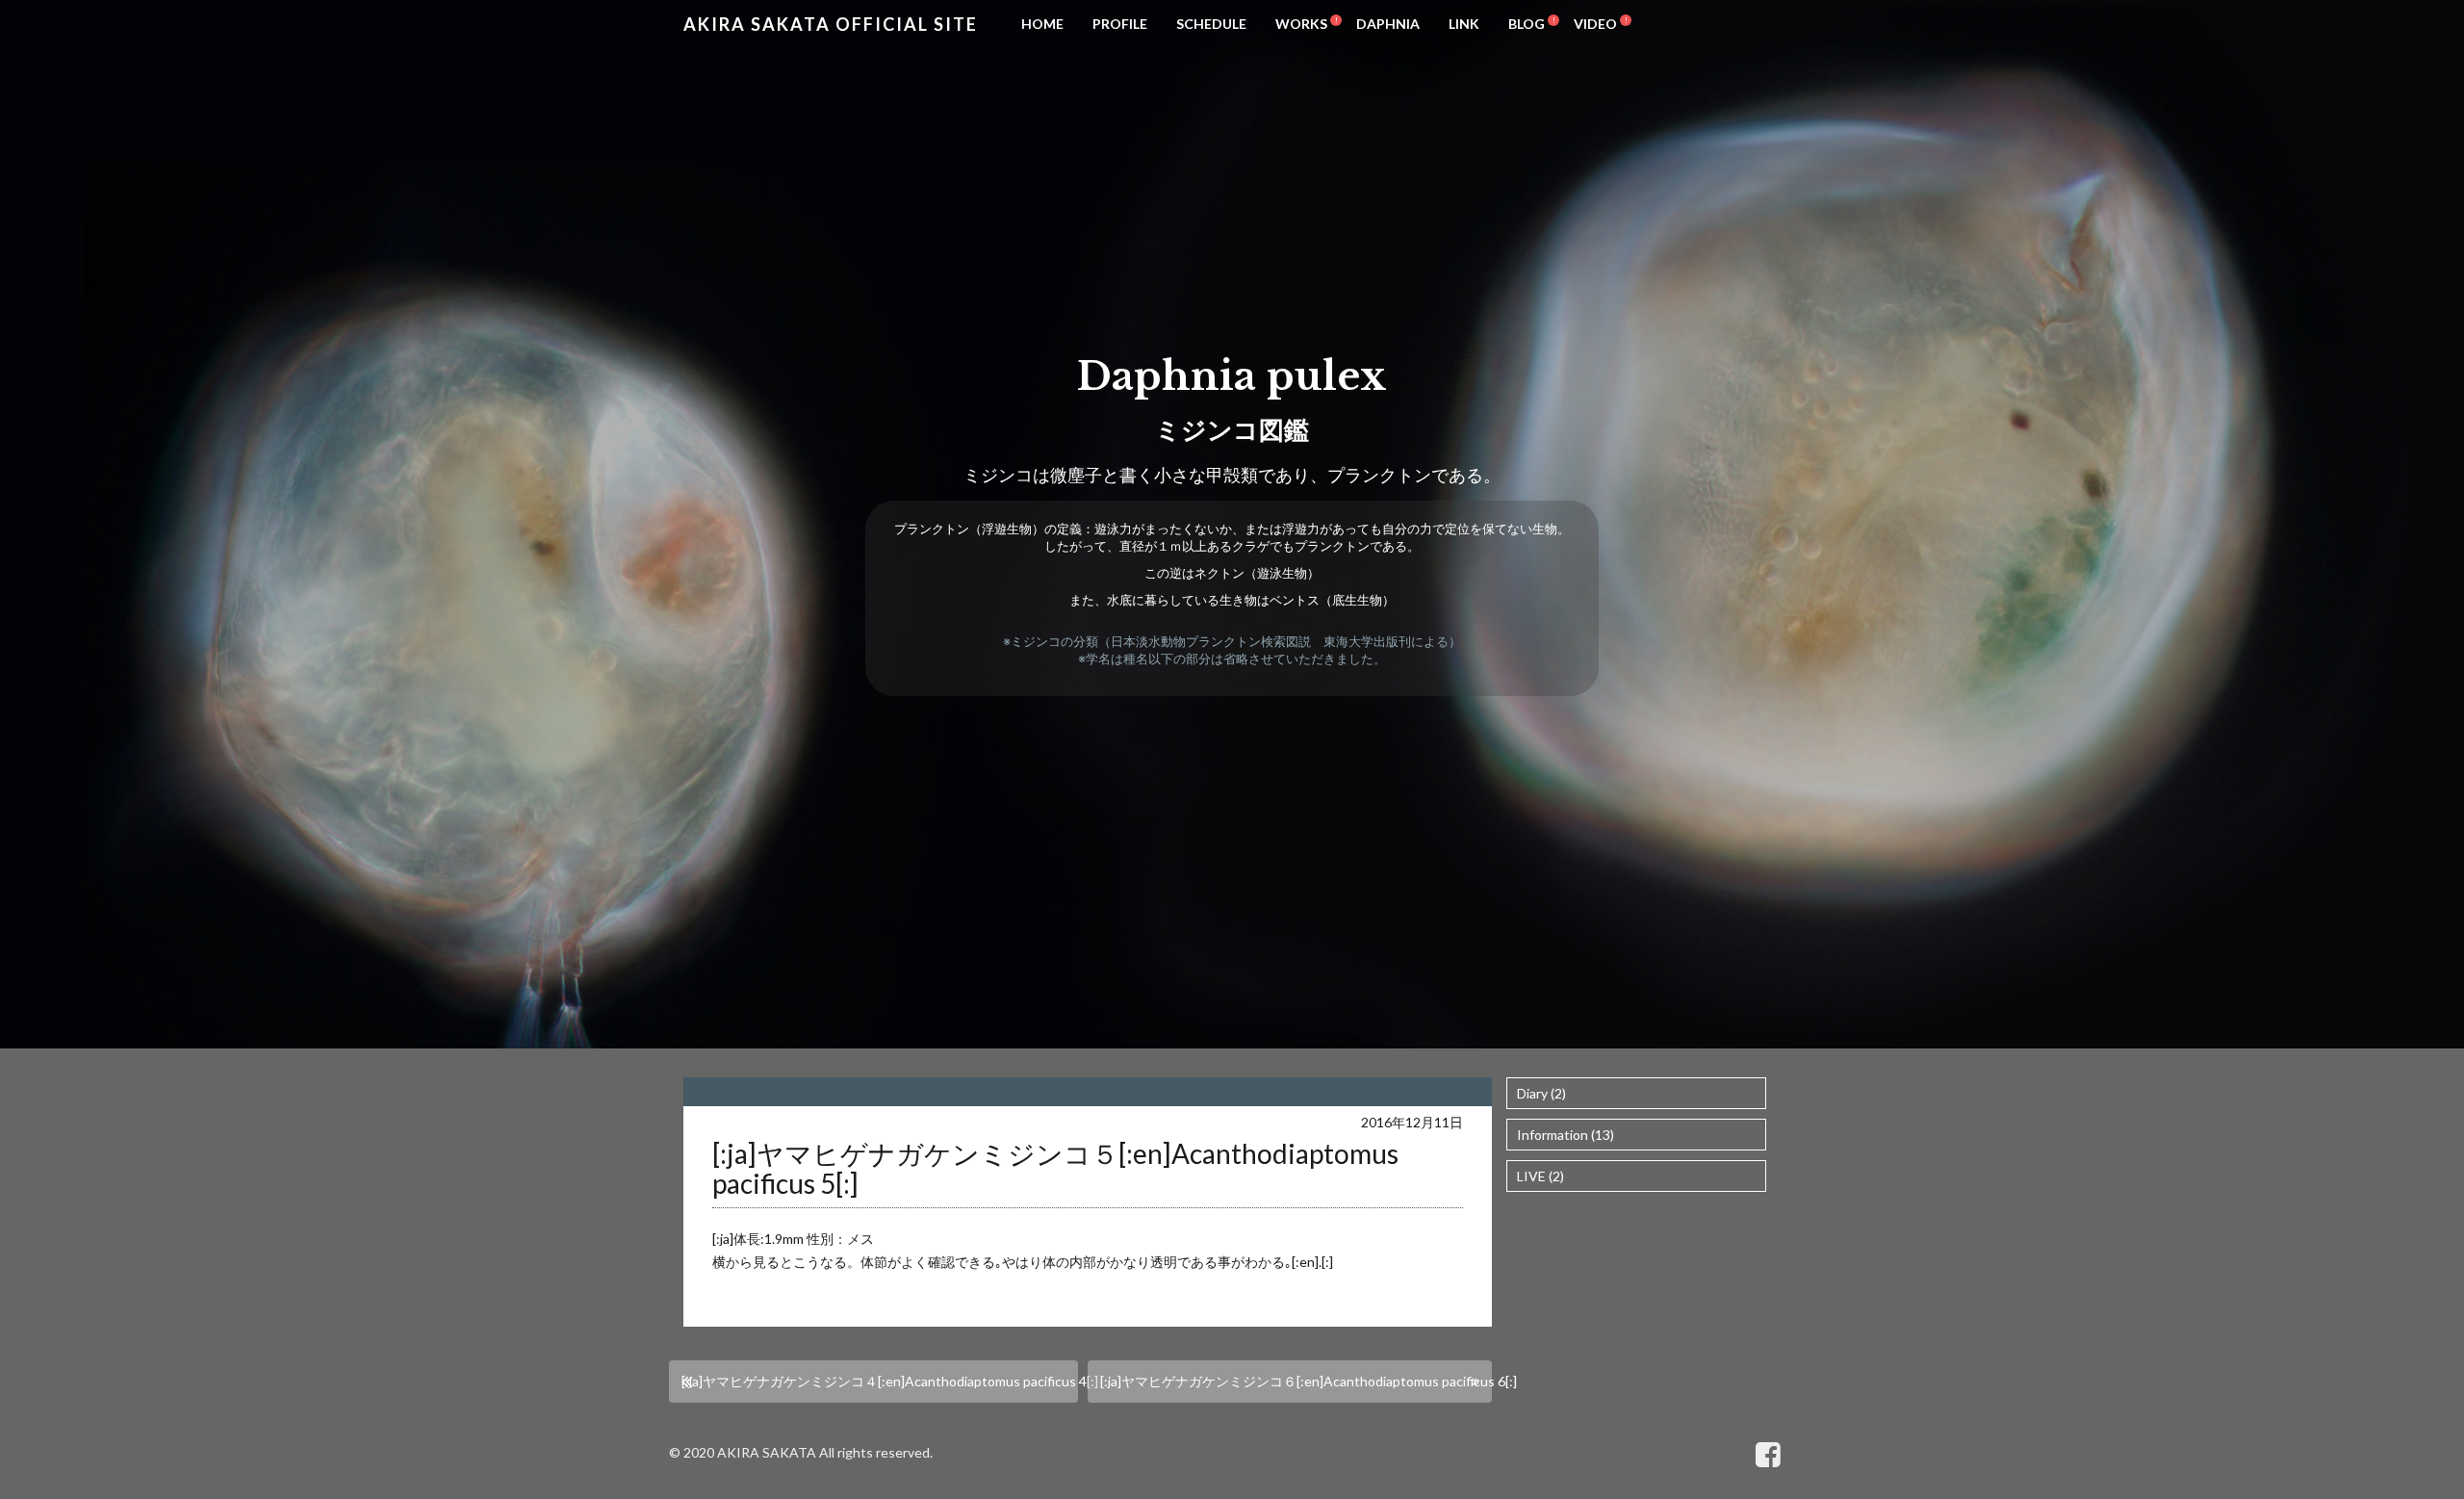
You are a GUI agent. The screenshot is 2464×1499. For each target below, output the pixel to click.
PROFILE (1120, 24)
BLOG (1527, 24)
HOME (1042, 24)
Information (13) (1566, 1135)
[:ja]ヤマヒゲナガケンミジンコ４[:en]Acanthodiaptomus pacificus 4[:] (880, 1381)
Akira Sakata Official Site (831, 24)
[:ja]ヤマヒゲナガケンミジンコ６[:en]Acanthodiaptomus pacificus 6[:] (1296, 1381)
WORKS (1301, 24)
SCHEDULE (1211, 24)
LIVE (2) (1540, 1176)
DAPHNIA (1388, 24)
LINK (1464, 24)
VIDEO (1595, 24)
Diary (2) (1541, 1093)
